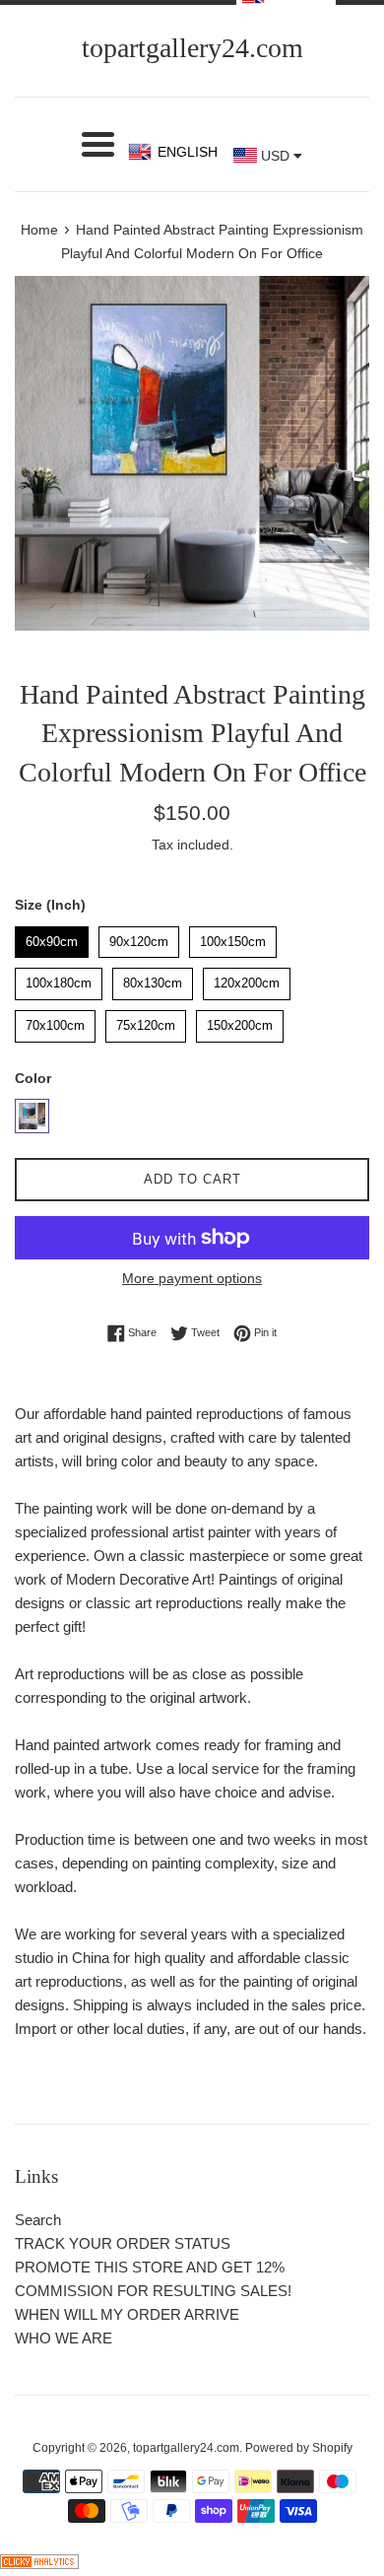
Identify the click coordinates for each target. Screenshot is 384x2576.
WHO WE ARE (64, 2338)
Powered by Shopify (299, 2448)
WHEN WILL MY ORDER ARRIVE (127, 2314)
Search (38, 2220)
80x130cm (153, 979)
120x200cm (247, 979)
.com (192, 48)
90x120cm (139, 938)
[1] (32, 1116)
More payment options (192, 1278)
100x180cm (59, 979)
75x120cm (146, 1021)
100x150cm (233, 938)
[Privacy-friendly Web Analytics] (39, 2564)
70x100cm (55, 1021)
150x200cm (240, 1021)
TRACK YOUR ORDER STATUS (123, 2243)
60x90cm (52, 938)
